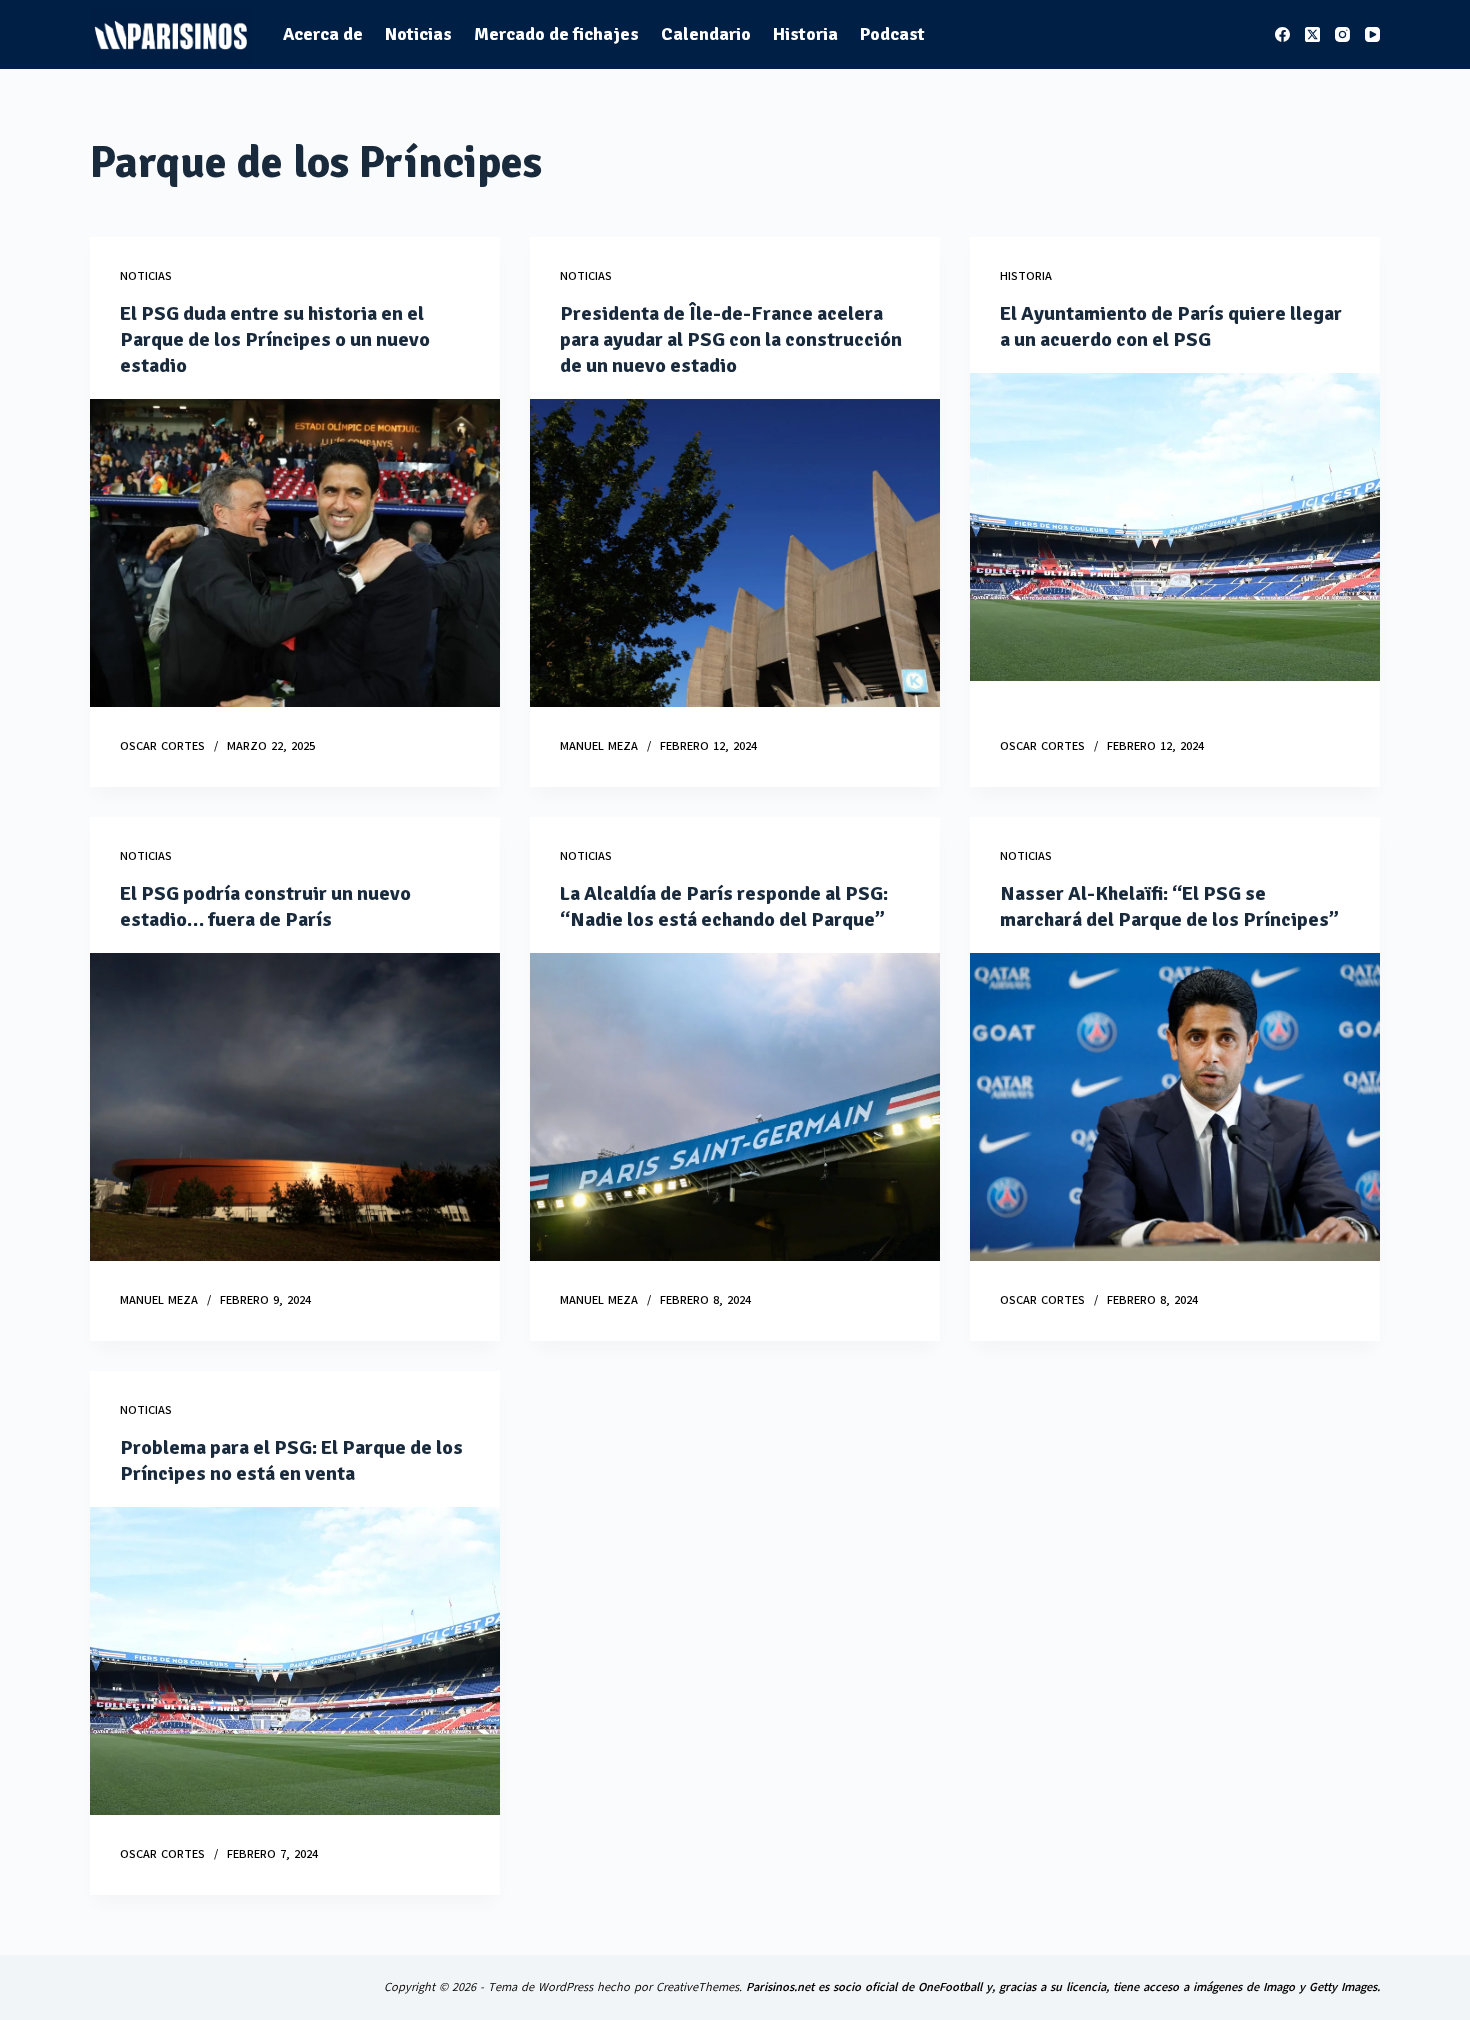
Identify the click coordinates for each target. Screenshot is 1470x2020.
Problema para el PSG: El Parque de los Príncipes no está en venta (291, 1460)
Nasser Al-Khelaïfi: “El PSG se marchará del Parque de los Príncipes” (1169, 906)
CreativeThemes (697, 1987)
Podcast (892, 34)
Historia (805, 34)
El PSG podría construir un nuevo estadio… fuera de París (265, 906)
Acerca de (323, 34)
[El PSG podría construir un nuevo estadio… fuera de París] (295, 1107)
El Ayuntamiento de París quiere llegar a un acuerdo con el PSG (1171, 326)
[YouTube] (1372, 34)
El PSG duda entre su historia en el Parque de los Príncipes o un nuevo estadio (275, 339)
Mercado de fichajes (556, 34)
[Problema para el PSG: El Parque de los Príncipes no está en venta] (295, 1661)
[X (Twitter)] (1312, 34)
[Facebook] (1282, 34)
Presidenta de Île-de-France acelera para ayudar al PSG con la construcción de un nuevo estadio (731, 339)
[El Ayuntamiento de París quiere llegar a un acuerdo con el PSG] (1175, 527)
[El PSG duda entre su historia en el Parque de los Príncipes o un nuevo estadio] (295, 553)
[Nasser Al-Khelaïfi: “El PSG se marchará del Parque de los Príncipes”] (1175, 1107)
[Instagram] (1342, 34)
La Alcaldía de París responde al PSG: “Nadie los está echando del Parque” (724, 906)
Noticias (418, 34)
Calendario (706, 34)
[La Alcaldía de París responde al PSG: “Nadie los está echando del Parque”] (735, 1107)
